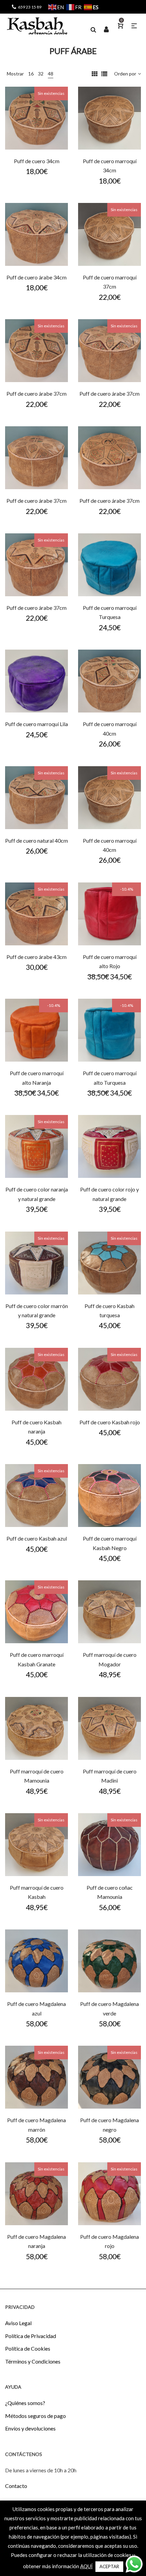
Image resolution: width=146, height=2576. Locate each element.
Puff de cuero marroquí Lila (36, 724)
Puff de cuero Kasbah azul (37, 1538)
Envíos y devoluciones (30, 2428)
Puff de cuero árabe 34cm (36, 277)
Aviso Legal (18, 2323)
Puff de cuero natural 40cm (36, 840)
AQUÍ (86, 2566)
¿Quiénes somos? (25, 2403)
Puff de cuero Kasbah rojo (110, 1422)
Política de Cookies (28, 2348)
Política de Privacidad (31, 2336)
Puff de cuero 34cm (37, 161)
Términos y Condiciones (33, 2361)
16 (31, 74)
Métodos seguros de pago (35, 2416)
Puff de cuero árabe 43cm (36, 957)
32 (41, 74)
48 (51, 74)
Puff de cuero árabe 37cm (36, 393)
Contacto (16, 2486)
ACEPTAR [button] (109, 2566)
